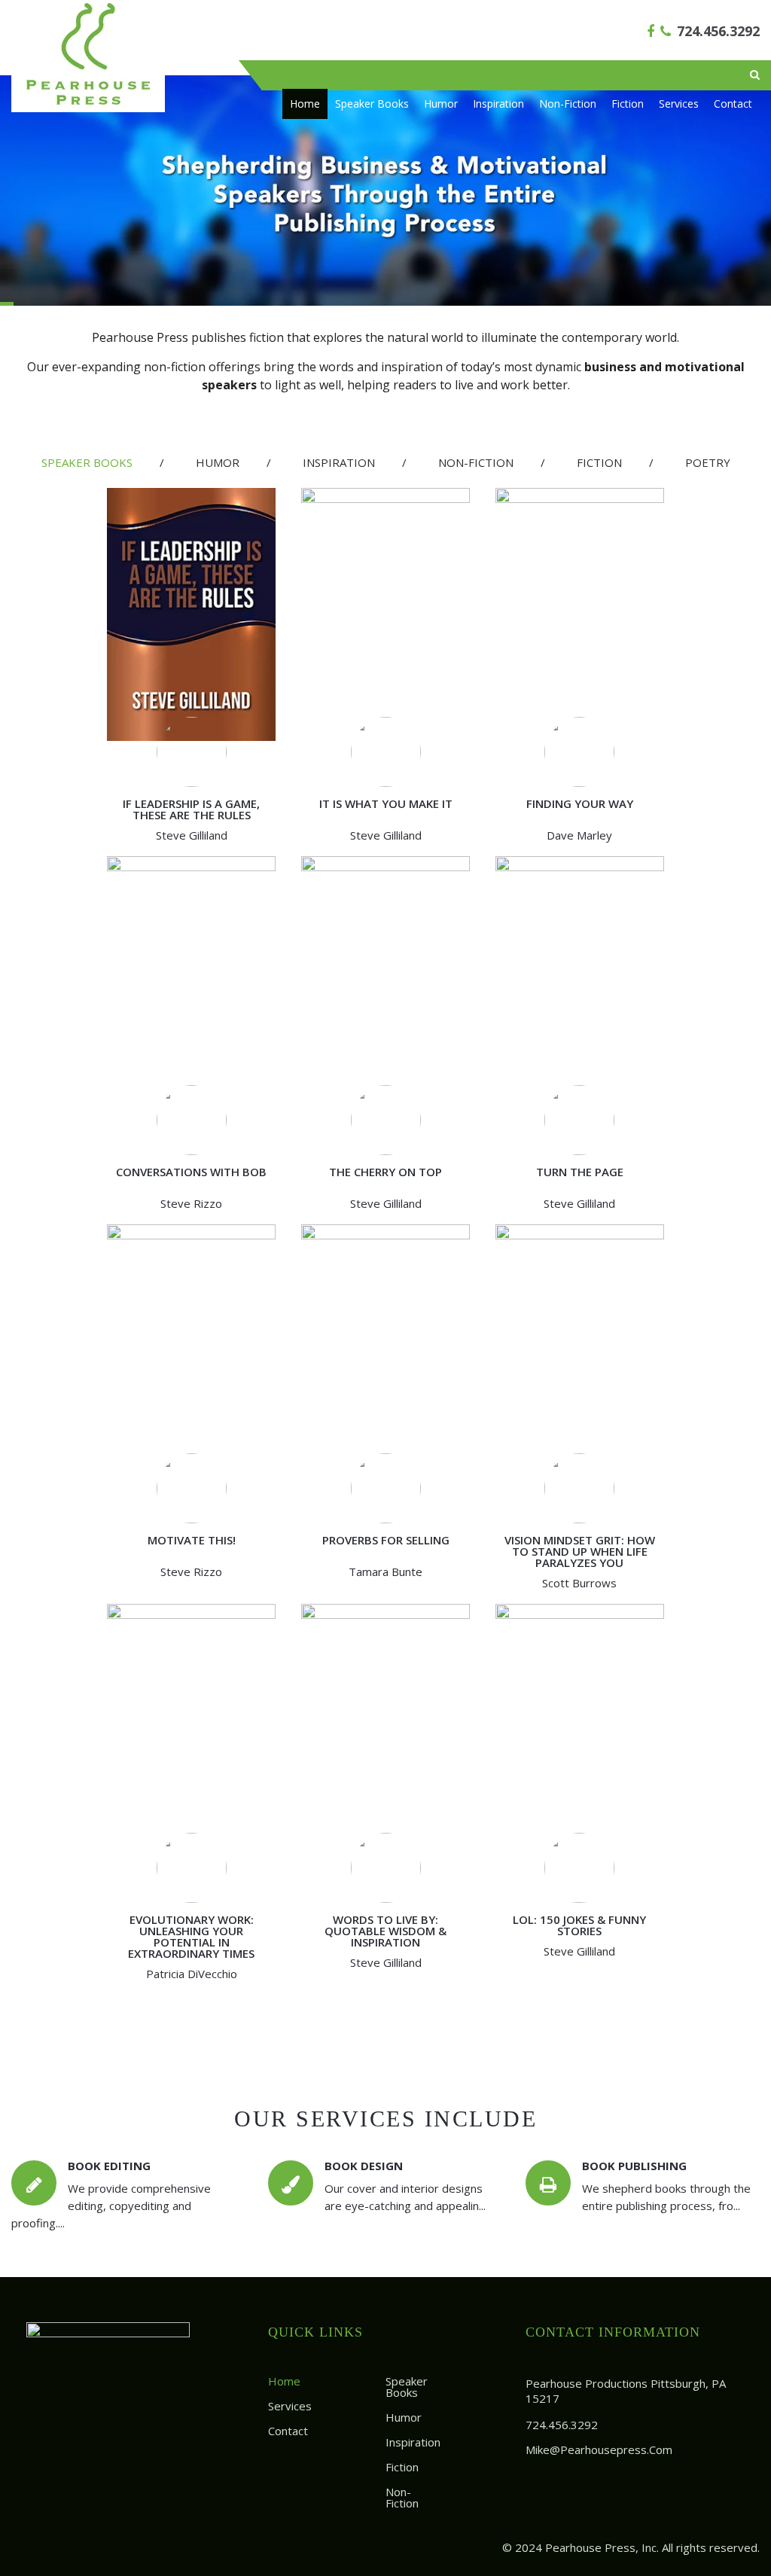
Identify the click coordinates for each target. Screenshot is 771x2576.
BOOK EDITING (109, 2166)
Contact (733, 104)
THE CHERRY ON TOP (385, 1172)
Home (305, 104)
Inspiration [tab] (339, 462)
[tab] (87, 463)
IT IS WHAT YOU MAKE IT (386, 803)
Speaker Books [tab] (87, 462)
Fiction (628, 104)
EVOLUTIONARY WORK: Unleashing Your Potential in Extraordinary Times (191, 1936)
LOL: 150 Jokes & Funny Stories (579, 1925)
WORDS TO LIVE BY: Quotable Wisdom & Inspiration (385, 1931)
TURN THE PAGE (580, 1172)
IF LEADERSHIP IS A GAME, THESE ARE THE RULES (191, 809)
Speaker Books (372, 104)
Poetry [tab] (708, 462)
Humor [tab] (218, 462)
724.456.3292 (718, 31)
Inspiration (498, 104)
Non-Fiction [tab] (476, 462)
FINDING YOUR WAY (580, 803)
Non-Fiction (568, 104)
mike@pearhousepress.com (599, 2449)
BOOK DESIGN (364, 2166)
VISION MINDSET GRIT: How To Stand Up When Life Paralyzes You (580, 1551)
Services (679, 104)
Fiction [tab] (599, 462)
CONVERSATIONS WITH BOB (191, 1172)
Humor (441, 104)
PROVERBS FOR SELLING (386, 1540)
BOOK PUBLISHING (634, 2166)
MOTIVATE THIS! (192, 1540)
